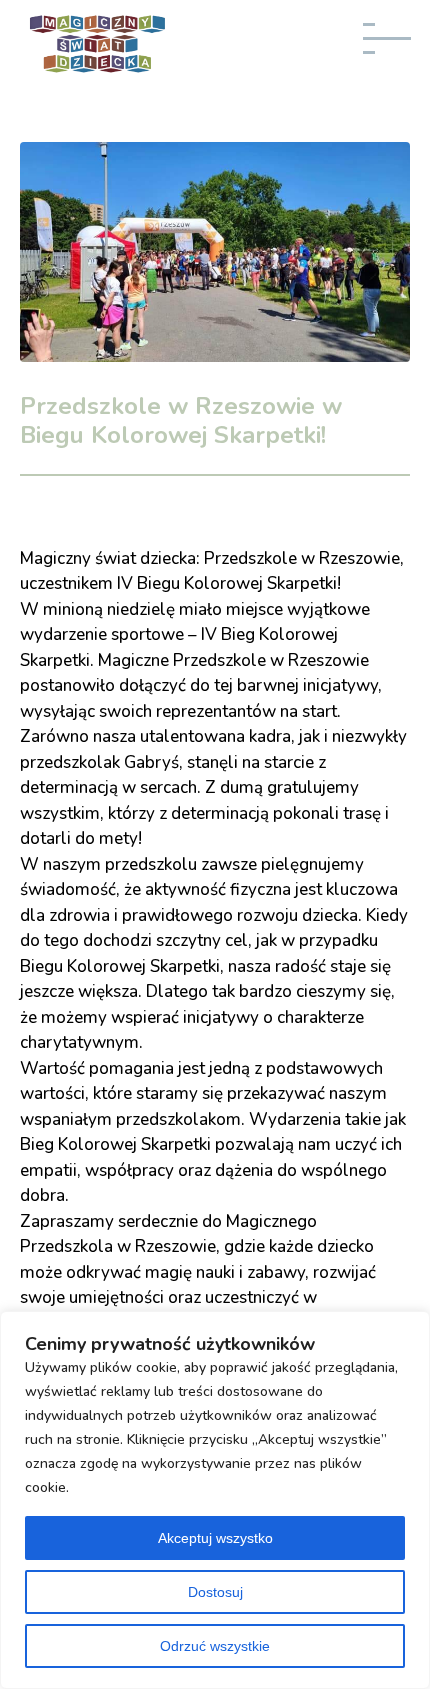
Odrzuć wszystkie (215, 1646)
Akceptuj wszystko (215, 1538)
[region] (215, 1500)
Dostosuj (215, 1592)
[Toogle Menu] (392, 47)
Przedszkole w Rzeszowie (271, 660)
